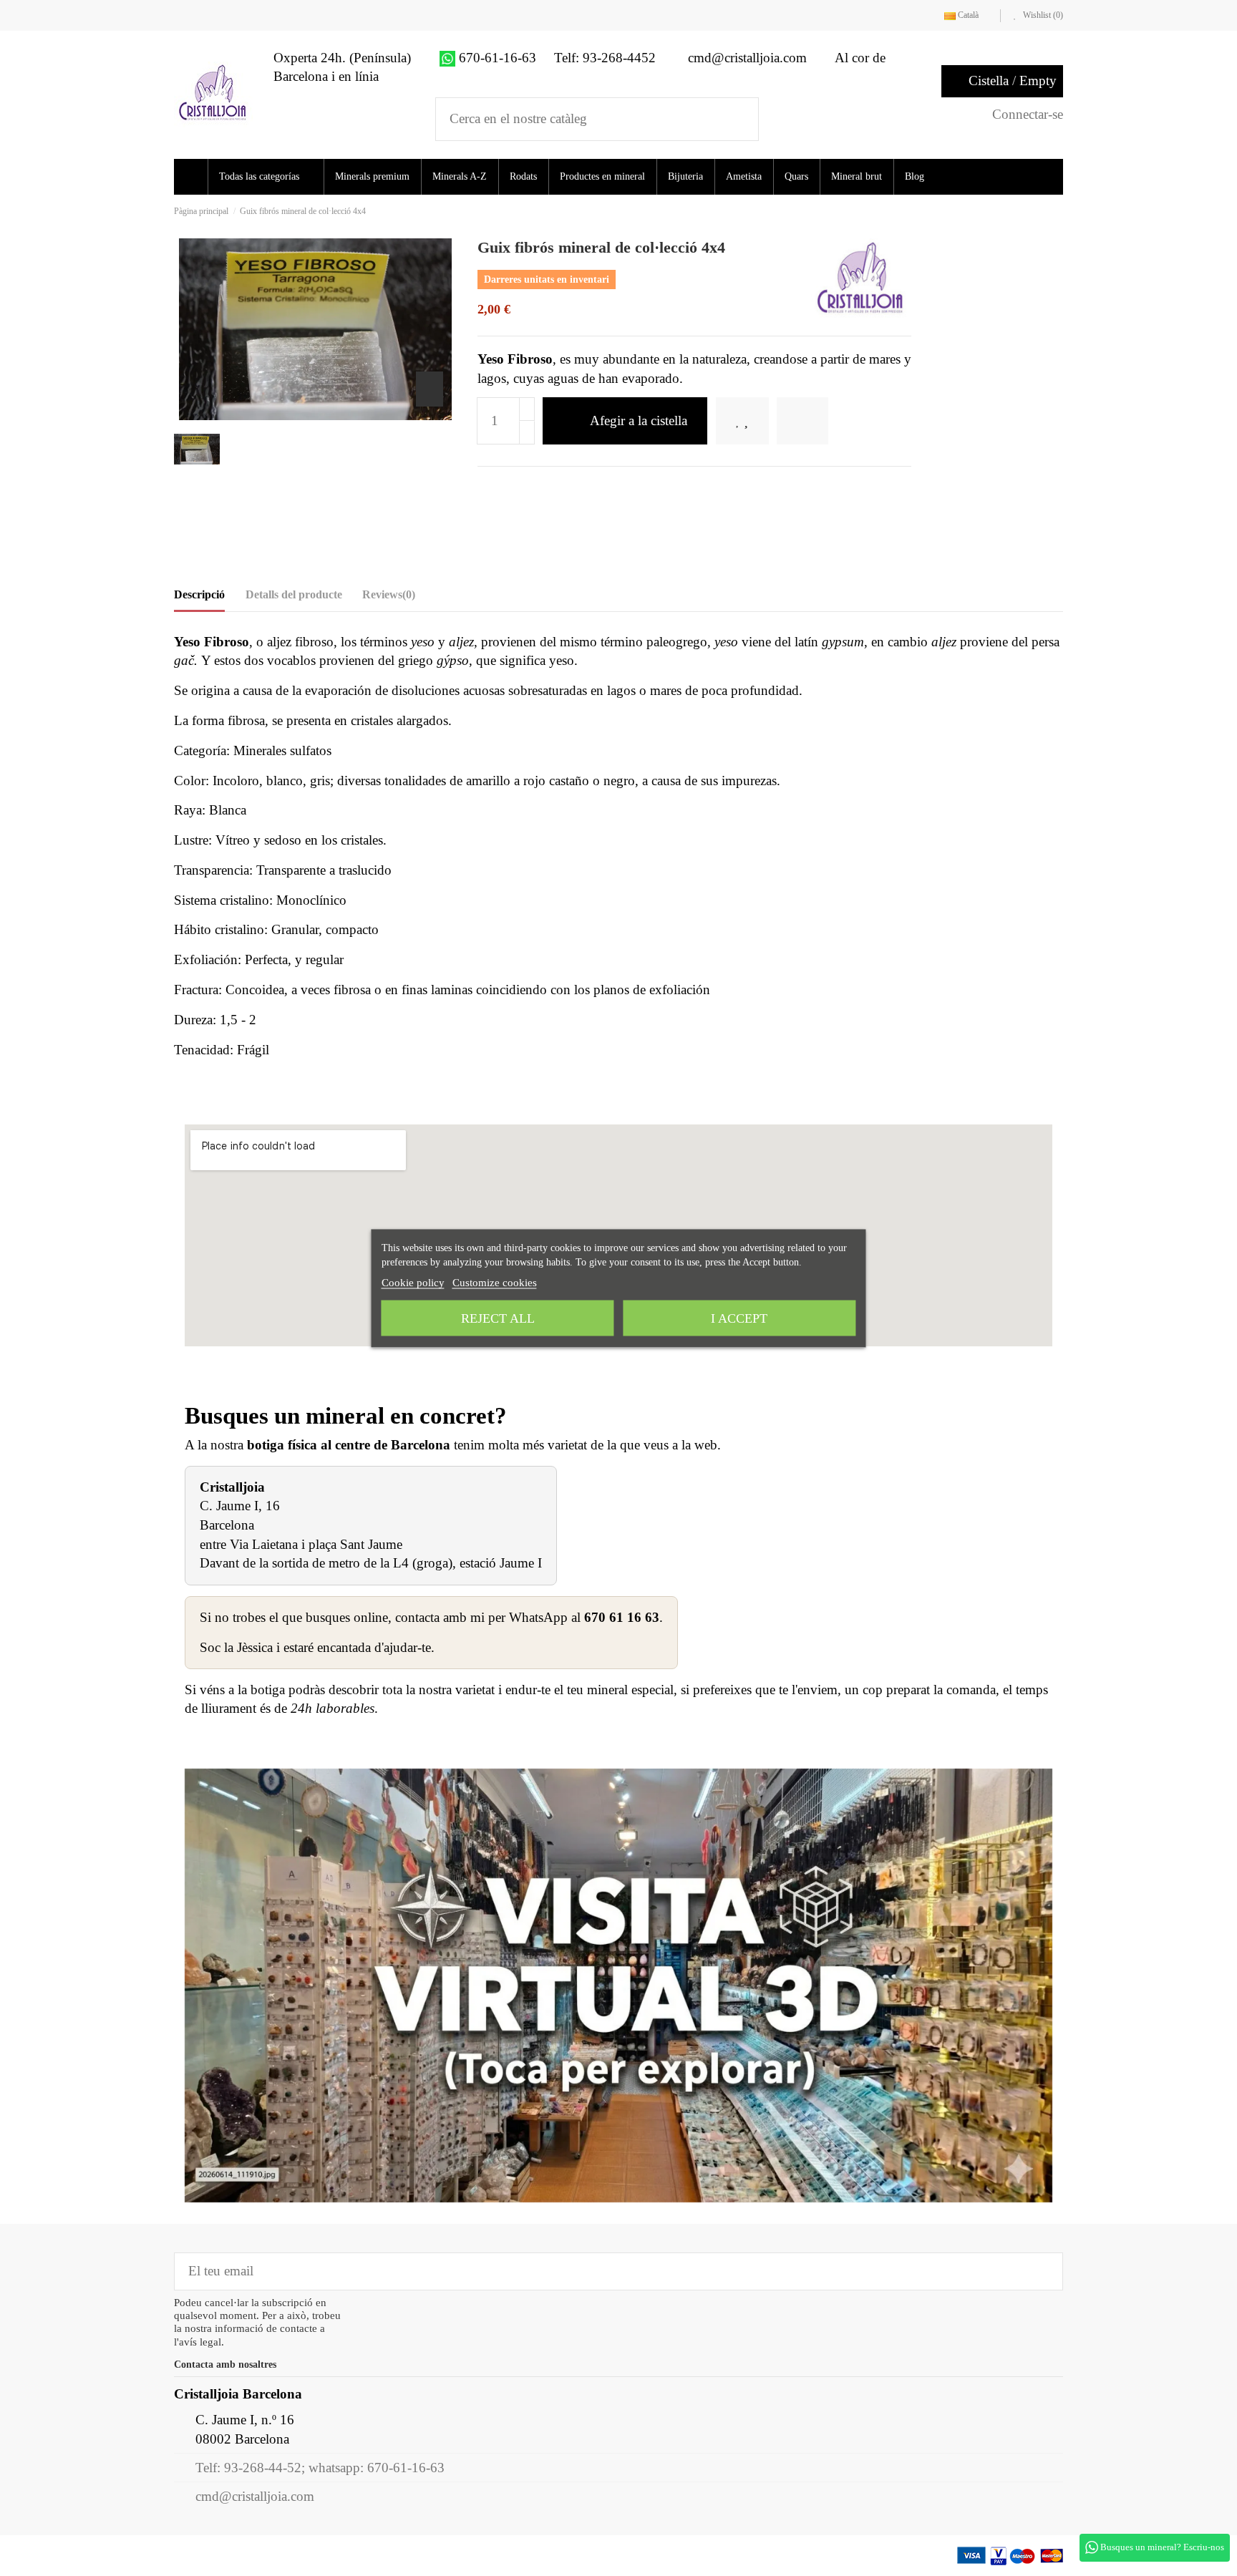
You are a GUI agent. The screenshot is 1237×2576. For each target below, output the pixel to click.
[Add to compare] (823, 421)
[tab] (389, 598)
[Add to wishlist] (752, 421)
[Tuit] (509, 489)
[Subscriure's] (1042, 2271)
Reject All (498, 1318)
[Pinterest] (532, 489)
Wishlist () (1042, 15)
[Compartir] (485, 489)
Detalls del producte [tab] (294, 594)
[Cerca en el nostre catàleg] (738, 119)
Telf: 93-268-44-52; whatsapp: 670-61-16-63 (320, 2468)
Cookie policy (413, 1282)
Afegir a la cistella (639, 421)
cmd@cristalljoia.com (255, 2496)
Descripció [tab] (199, 594)
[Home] (193, 177)
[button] (270, 177)
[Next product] (1059, 211)
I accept (739, 1318)
